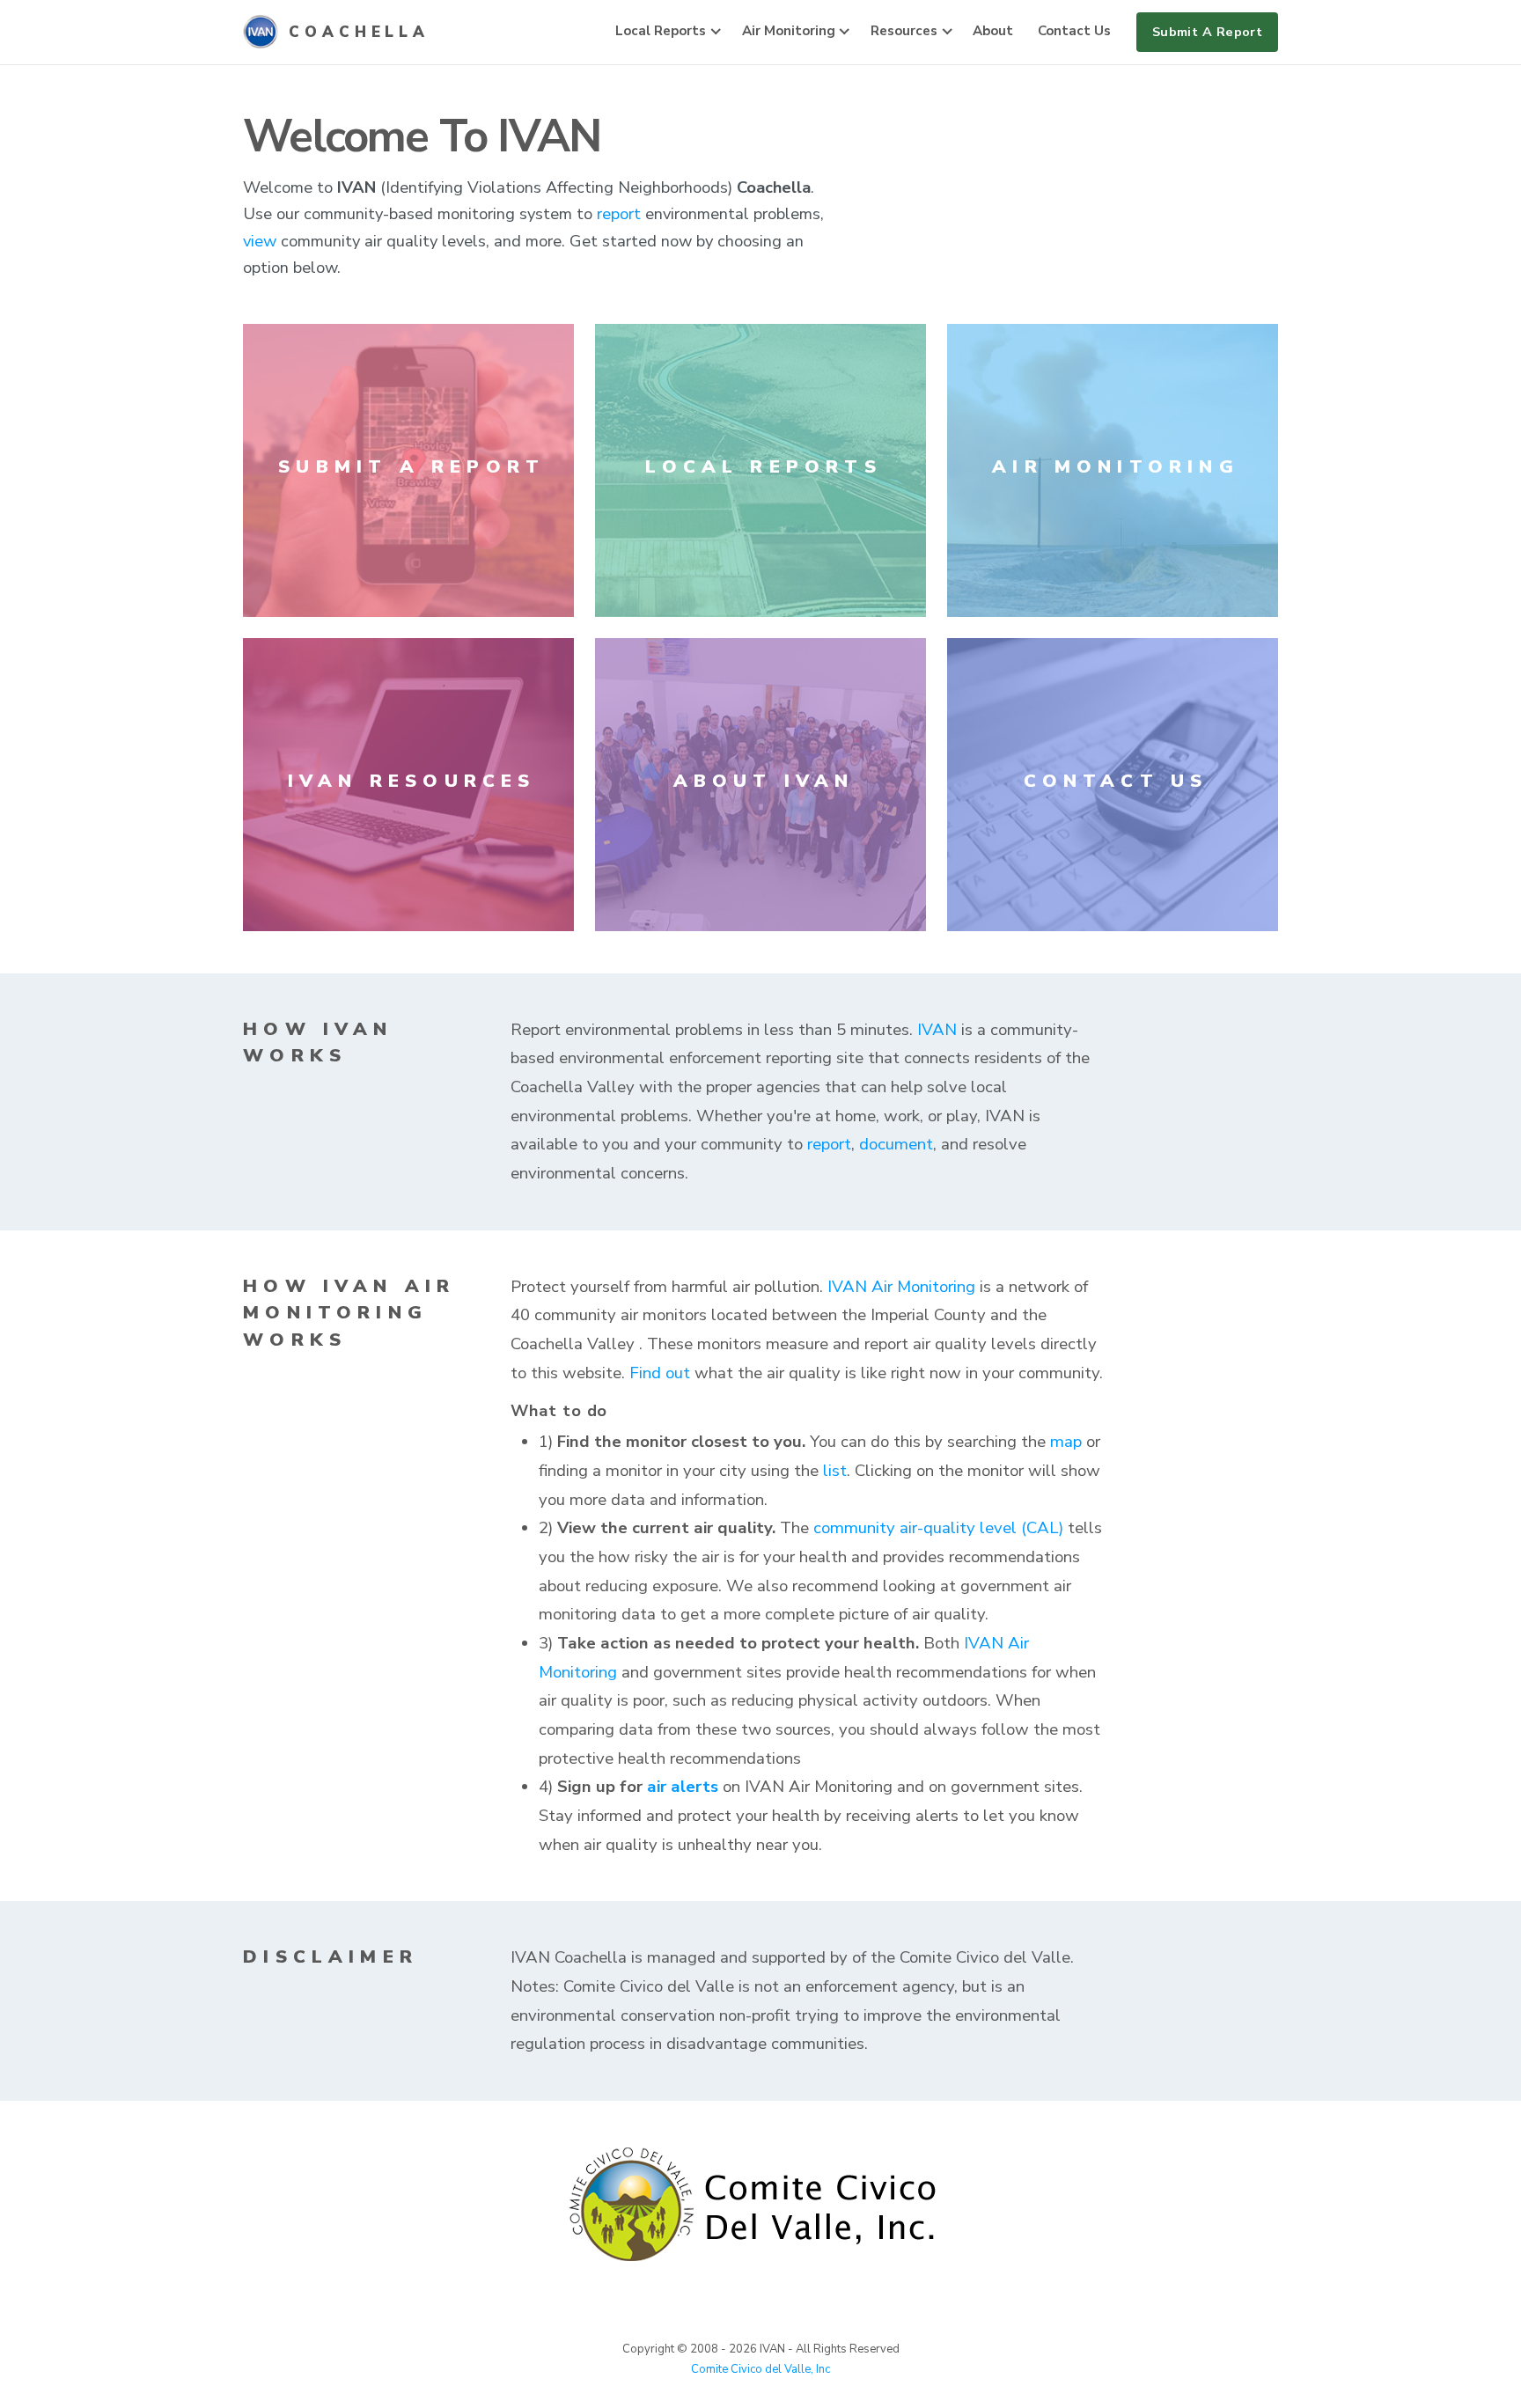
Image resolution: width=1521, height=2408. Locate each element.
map (1066, 1442)
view (260, 241)
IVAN (937, 1030)
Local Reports (661, 31)
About (993, 31)
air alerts (683, 1787)
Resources (904, 31)
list (835, 1471)
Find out (660, 1373)
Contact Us (1074, 31)
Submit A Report (1207, 32)
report (619, 213)
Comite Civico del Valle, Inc (760, 2369)
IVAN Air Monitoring (901, 1287)
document (896, 1144)
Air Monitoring (789, 31)
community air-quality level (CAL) (938, 1528)
